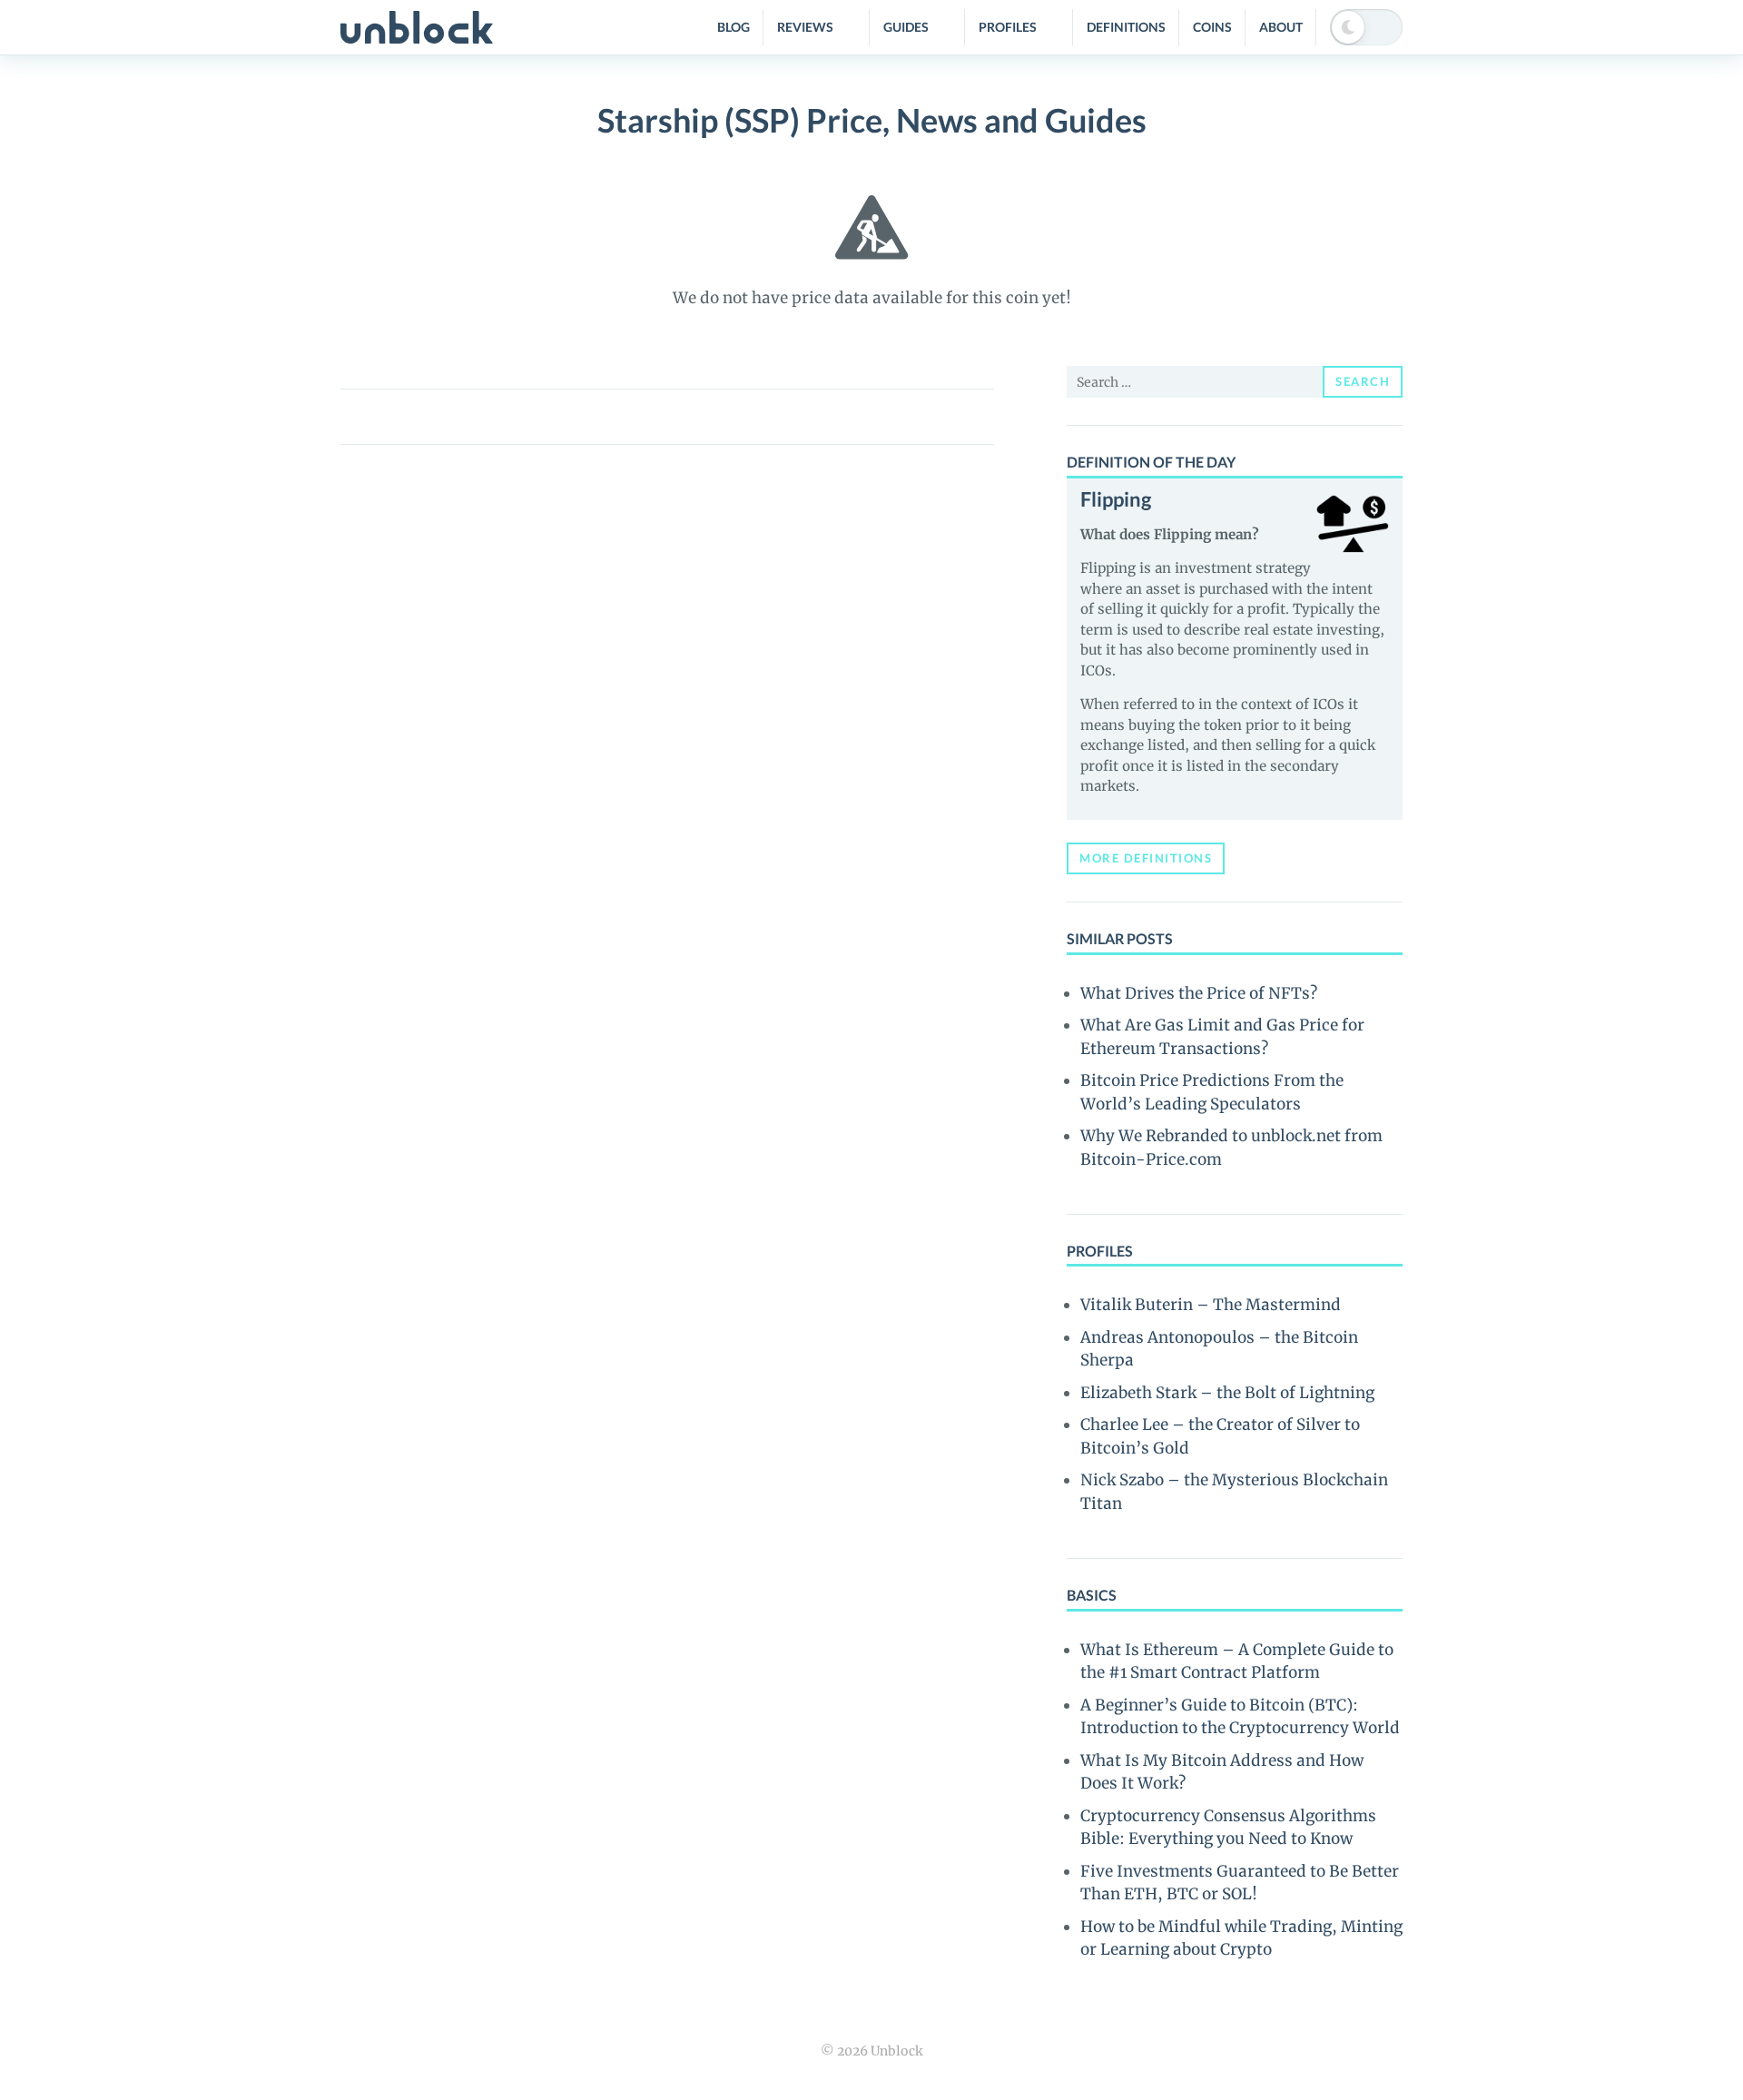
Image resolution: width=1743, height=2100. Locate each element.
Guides (906, 27)
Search (1363, 381)
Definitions (1126, 27)
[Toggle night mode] (1366, 27)
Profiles (1008, 27)
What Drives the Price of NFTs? (1199, 993)
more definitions (1146, 858)
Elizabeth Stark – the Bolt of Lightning (1227, 1393)
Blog (734, 27)
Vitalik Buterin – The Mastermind (1211, 1305)
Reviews (805, 27)
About (1281, 27)
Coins (1212, 27)
